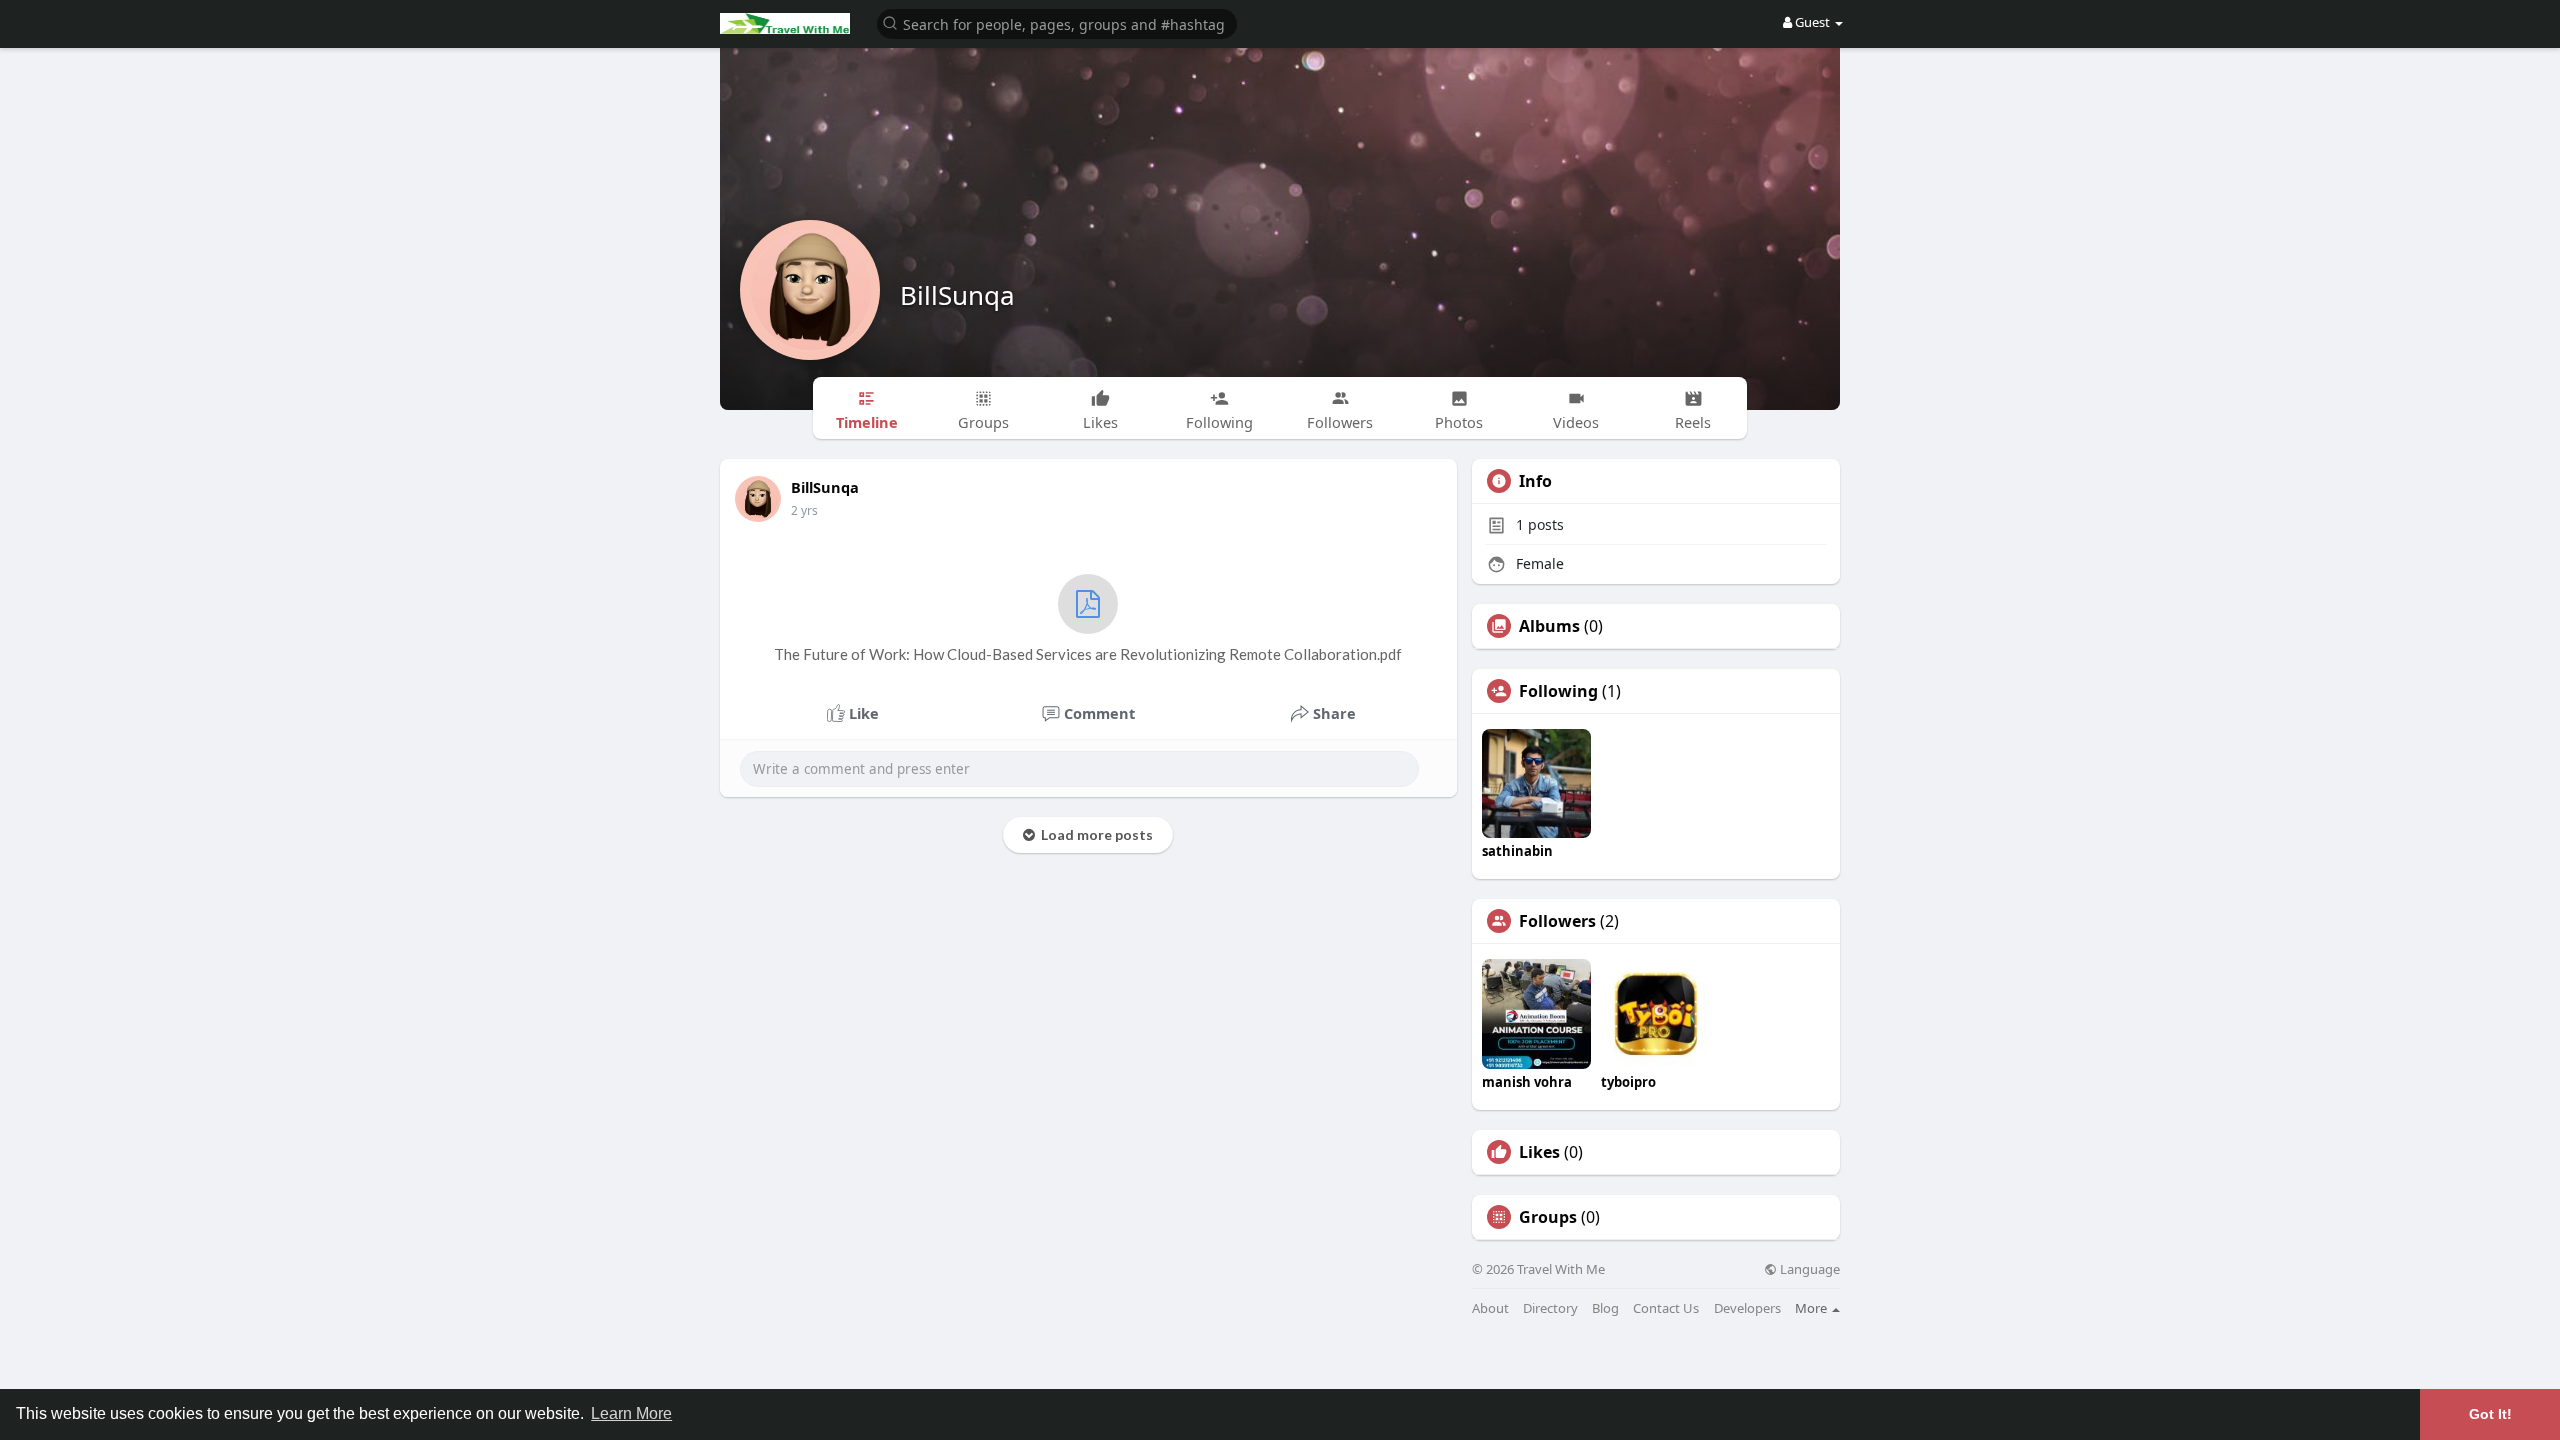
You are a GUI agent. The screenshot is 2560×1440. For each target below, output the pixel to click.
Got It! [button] (2490, 1414)
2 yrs (804, 510)
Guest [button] (1812, 22)
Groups (1548, 1217)
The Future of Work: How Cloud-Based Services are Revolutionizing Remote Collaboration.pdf (1088, 654)
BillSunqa (957, 295)
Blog (1605, 1308)
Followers (1557, 921)
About (1490, 1308)
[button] (1057, 22)
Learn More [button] (631, 1413)
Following (1558, 691)
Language (1808, 1269)
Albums (1549, 626)
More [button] (1812, 1308)
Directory (1550, 1308)
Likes (1539, 1152)
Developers (1747, 1308)
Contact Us (1666, 1308)
